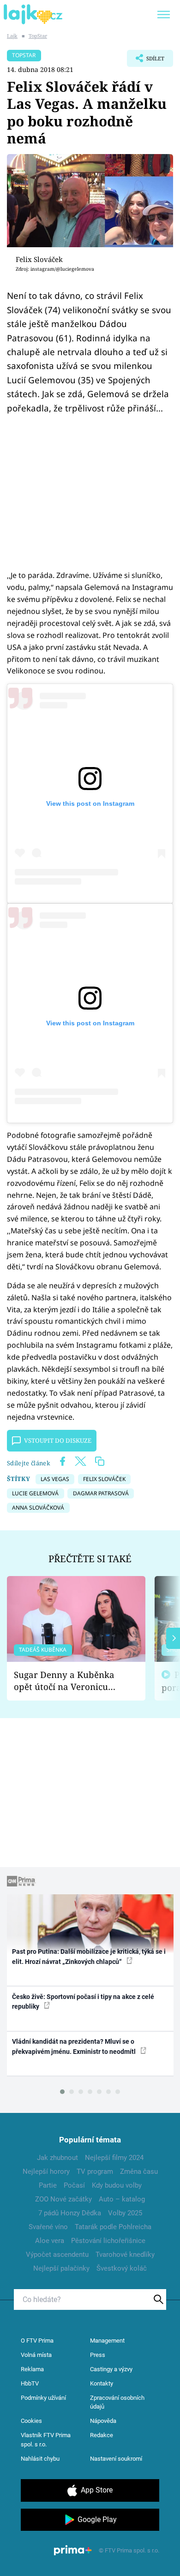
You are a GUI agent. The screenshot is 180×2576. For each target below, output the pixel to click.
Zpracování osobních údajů (117, 2402)
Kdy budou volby (117, 2185)
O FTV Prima (37, 2341)
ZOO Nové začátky (63, 2199)
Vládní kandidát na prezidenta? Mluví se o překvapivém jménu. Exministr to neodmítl (75, 2046)
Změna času (139, 2171)
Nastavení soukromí (116, 2459)
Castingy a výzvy (111, 2369)
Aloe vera (50, 2241)
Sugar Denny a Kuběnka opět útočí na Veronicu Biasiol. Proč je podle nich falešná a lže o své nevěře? (69, 1681)
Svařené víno (48, 2227)
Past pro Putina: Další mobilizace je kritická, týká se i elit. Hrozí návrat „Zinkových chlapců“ (89, 1956)
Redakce (102, 2435)
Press (98, 2355)
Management (107, 2341)
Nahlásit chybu (40, 2459)
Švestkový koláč (122, 2268)
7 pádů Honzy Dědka (70, 2213)
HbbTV (30, 2383)
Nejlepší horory (46, 2171)
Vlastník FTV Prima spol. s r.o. (46, 2440)
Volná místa (36, 2355)
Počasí (74, 2185)
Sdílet (146, 61)
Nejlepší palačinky (61, 2268)
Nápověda (103, 2421)
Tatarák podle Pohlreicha (113, 2227)
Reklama (32, 2369)
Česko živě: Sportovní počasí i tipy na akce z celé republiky (83, 2002)
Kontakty (102, 2383)
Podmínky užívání (43, 2398)
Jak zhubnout (57, 2158)
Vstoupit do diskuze (58, 1440)
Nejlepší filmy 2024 (114, 2158)
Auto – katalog (122, 2199)
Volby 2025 (125, 2213)
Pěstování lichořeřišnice (108, 2241)
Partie (48, 2185)
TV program (95, 2171)
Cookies (31, 2421)
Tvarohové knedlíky (125, 2255)
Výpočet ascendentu (57, 2255)
